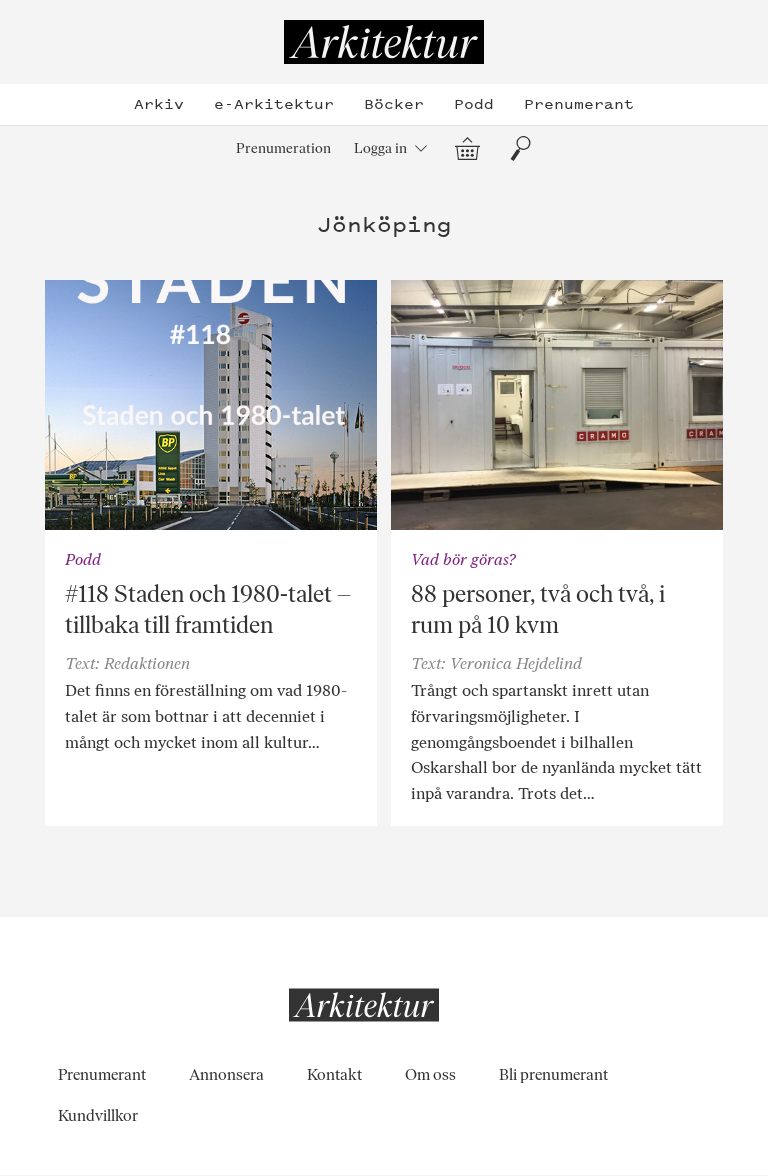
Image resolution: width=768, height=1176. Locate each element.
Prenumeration (283, 148)
